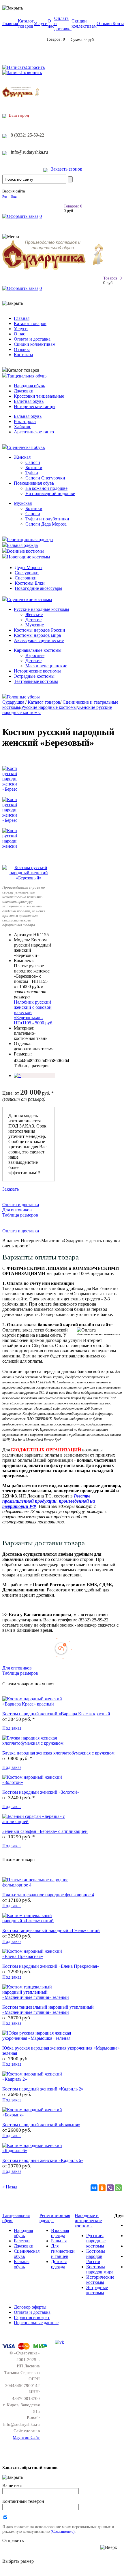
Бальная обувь (28, 416)
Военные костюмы (25, 551)
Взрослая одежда (60, 2233)
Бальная (59, 2241)
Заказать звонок (67, 169)
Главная (10, 23)
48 (30, 1061)
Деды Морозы (29, 567)
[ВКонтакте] (94, 2188)
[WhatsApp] (118, 2188)
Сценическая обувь (26, 447)
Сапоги (33, 462)
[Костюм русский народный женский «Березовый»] (29, 878)
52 (39, 1061)
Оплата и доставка (32, 339)
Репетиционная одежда (30, 540)
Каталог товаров (26, 23)
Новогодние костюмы (29, 557)
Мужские (35, 625)
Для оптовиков (17, 1210)
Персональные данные (36, 2323)
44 (21, 1061)
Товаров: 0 (73, 206)
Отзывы (105, 23)
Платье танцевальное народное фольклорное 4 (48, 1895)
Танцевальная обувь (27, 376)
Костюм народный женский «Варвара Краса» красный (56, 1714)
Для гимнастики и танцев (63, 2251)
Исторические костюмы (37, 671)
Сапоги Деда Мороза (46, 524)
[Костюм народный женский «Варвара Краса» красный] (37, 1704)
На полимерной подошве (50, 493)
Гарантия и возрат (32, 2317)
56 (48, 1061)
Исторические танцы (35, 406)
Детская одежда (59, 2264)
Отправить (13, 2540)
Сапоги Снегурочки (45, 478)
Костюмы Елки (30, 583)
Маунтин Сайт (26, 2437)
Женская (22, 457)
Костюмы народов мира (37, 635)
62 (62, 1061)
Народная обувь (29, 386)
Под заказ (12, 1728)
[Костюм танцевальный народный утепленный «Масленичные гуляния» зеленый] (37, 1997)
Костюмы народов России (40, 630)
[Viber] (110, 2188)
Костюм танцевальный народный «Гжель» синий (51, 1930)
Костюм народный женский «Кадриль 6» (43, 2160)
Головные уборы (23, 697)
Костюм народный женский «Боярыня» (41, 2125)
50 (35, 1061)
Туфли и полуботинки (47, 519)
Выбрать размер (18, 2561)
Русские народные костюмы (42, 609)
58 (53, 1061)
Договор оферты (30, 2307)
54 (44, 1061)
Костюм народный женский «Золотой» (41, 1792)
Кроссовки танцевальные (39, 396)
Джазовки (24, 391)
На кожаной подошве (46, 488)
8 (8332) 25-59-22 (27, 135)
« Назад (10, 2187)
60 (58, 1061)
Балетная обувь (29, 401)
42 (16, 1061)
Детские (33, 620)
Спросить (35, 67)
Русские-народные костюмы (96, 2241)
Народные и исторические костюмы (88, 2221)
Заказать (11, 1189)
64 (67, 1061)
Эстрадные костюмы (34, 676)
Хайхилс (22, 427)
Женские (34, 614)
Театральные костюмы (36, 681)
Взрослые (35, 655)
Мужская (23, 503)
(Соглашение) (63, 2531)
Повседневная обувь (34, 483)
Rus (5, 197)
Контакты (24, 355)
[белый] (17, 1075)
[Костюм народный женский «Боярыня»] (37, 2115)
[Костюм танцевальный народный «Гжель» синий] (37, 1921)
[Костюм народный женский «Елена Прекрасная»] (37, 1956)
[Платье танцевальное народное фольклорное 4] (37, 1885)
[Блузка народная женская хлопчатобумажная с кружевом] (37, 1743)
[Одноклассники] (102, 2188)
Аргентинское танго (34, 432)
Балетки (22, 2241)
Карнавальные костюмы (38, 650)
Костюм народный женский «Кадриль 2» (43, 2089)
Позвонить (31, 72)
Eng (14, 197)
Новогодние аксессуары (38, 588)
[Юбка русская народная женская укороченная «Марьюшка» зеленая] (37, 2038)
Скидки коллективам (84, 23)
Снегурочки (27, 573)
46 (25, 1061)
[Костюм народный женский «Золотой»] (37, 1782)
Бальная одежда (22, 545)
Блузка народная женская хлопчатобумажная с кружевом (58, 1753)
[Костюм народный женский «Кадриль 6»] (37, 2151)
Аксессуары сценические (39, 640)
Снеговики (26, 578)
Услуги (41, 23)
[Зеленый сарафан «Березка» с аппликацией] (37, 1821)
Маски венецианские (46, 666)
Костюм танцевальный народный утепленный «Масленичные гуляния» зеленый (48, 2010)
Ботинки (34, 468)
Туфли (32, 473)
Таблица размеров (32, 1066)
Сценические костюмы (30, 599)
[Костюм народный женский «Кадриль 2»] (37, 2079)
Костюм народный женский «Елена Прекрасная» (51, 1966)
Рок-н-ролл (25, 421)
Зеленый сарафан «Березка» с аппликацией (45, 1831)
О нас (51, 23)
